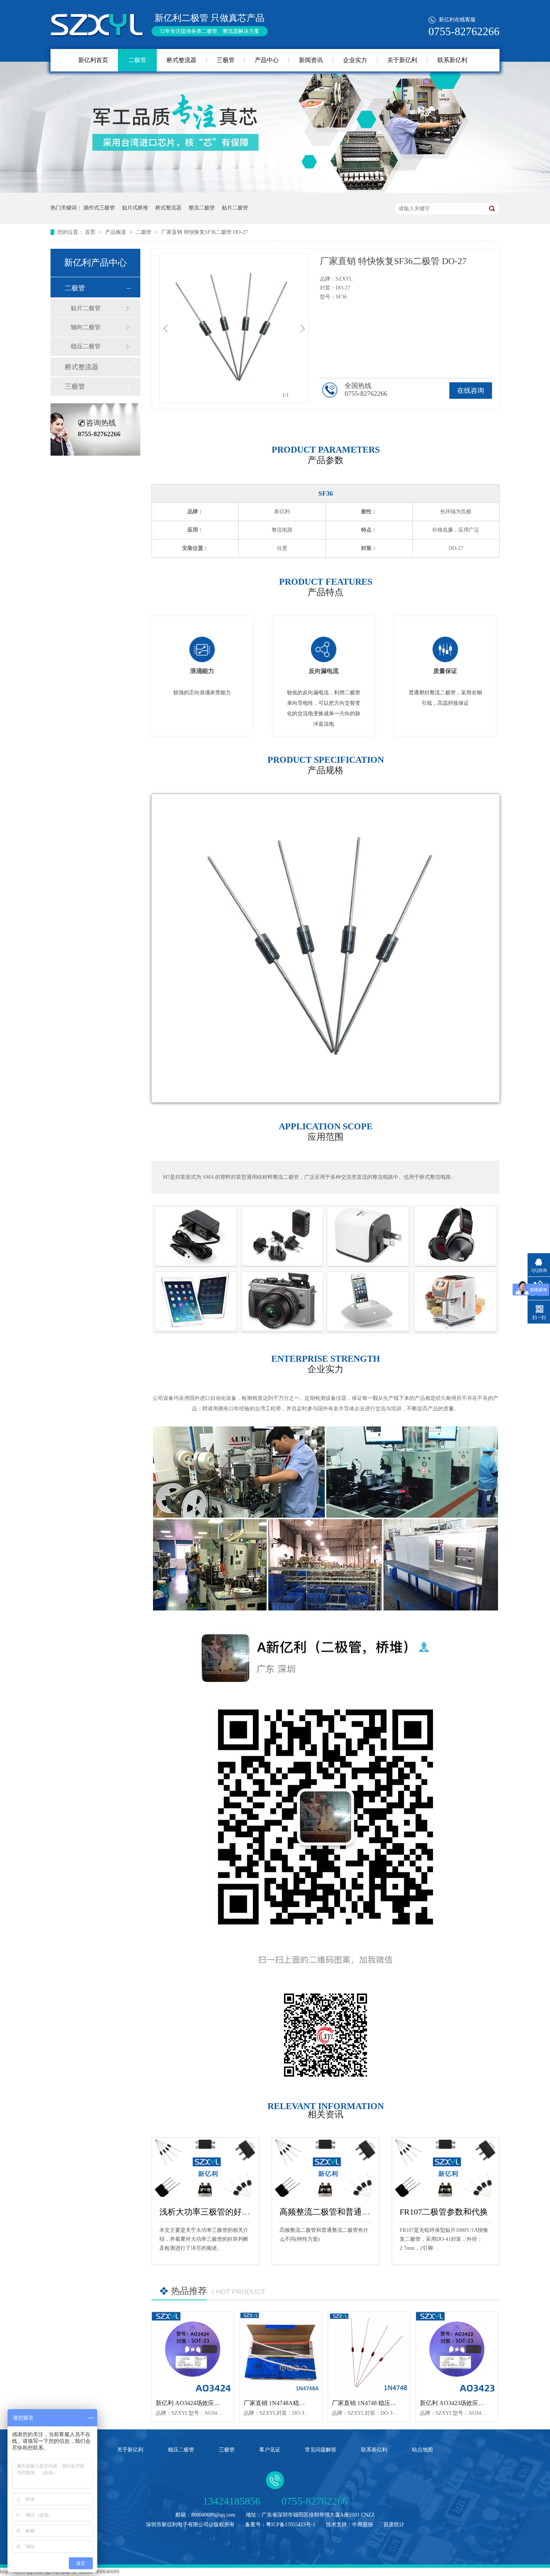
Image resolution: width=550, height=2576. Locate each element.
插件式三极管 (99, 208)
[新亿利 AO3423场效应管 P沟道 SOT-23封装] (457, 2353)
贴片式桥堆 (135, 208)
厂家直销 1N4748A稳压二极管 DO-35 (292, 2403)
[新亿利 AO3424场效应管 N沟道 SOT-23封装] (193, 2353)
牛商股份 (363, 2525)
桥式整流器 (181, 60)
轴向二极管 (86, 327)
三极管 (226, 60)
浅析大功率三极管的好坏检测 (213, 2212)
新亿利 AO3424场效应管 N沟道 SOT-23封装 (213, 2403)
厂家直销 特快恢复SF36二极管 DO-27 (204, 232)
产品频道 (116, 232)
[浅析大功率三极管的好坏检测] (205, 2168)
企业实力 (355, 60)
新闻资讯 (311, 60)
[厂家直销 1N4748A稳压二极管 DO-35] (281, 2353)
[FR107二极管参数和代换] (446, 2168)
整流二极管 (202, 208)
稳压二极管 (86, 346)
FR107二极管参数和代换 (444, 2212)
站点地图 (422, 2450)
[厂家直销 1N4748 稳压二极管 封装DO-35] (369, 2353)
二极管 (137, 60)
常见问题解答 (321, 2450)
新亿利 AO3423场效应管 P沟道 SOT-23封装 (477, 2403)
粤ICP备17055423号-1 (291, 2525)
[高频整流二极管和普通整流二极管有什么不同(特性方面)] (326, 2168)
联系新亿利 (452, 60)
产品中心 (267, 60)
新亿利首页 (93, 60)
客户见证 (270, 2450)
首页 (91, 232)
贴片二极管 (235, 208)
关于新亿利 (402, 60)
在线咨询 (471, 391)
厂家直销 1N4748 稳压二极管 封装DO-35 (385, 2403)
